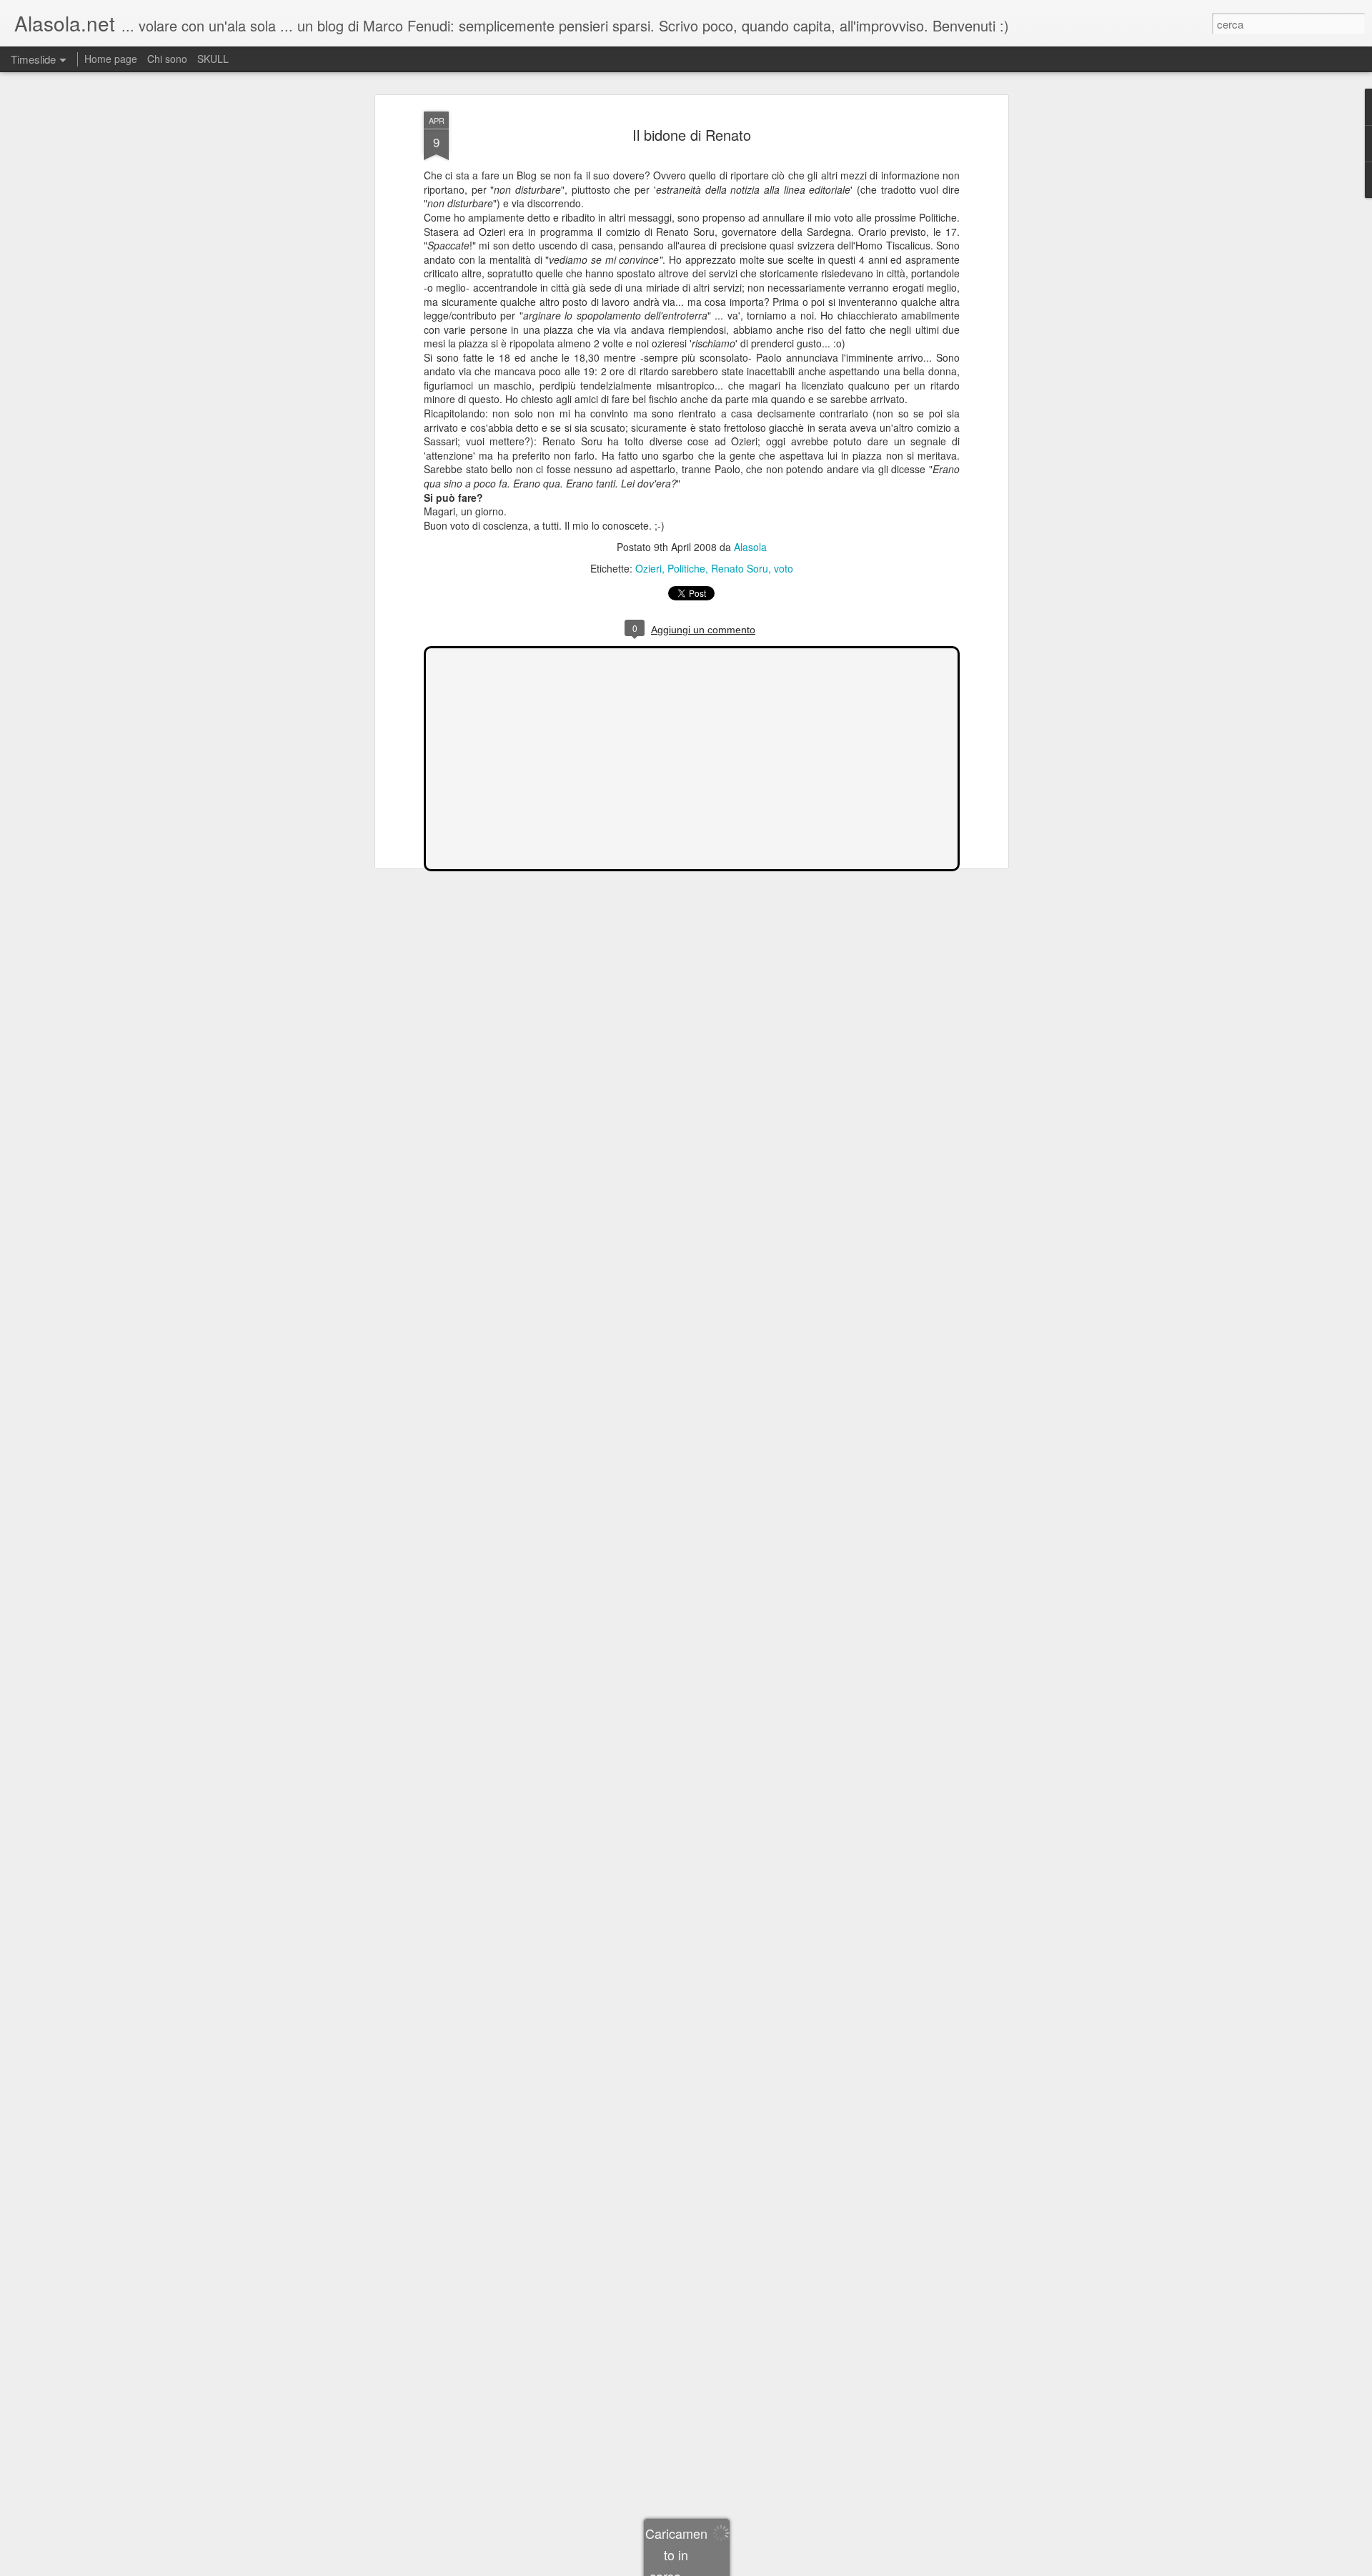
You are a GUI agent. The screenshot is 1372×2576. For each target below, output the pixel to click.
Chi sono (167, 59)
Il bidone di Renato (692, 135)
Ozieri (648, 568)
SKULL (213, 59)
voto (784, 568)
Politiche (686, 568)
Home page (111, 59)
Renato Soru (740, 568)
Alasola (750, 547)
